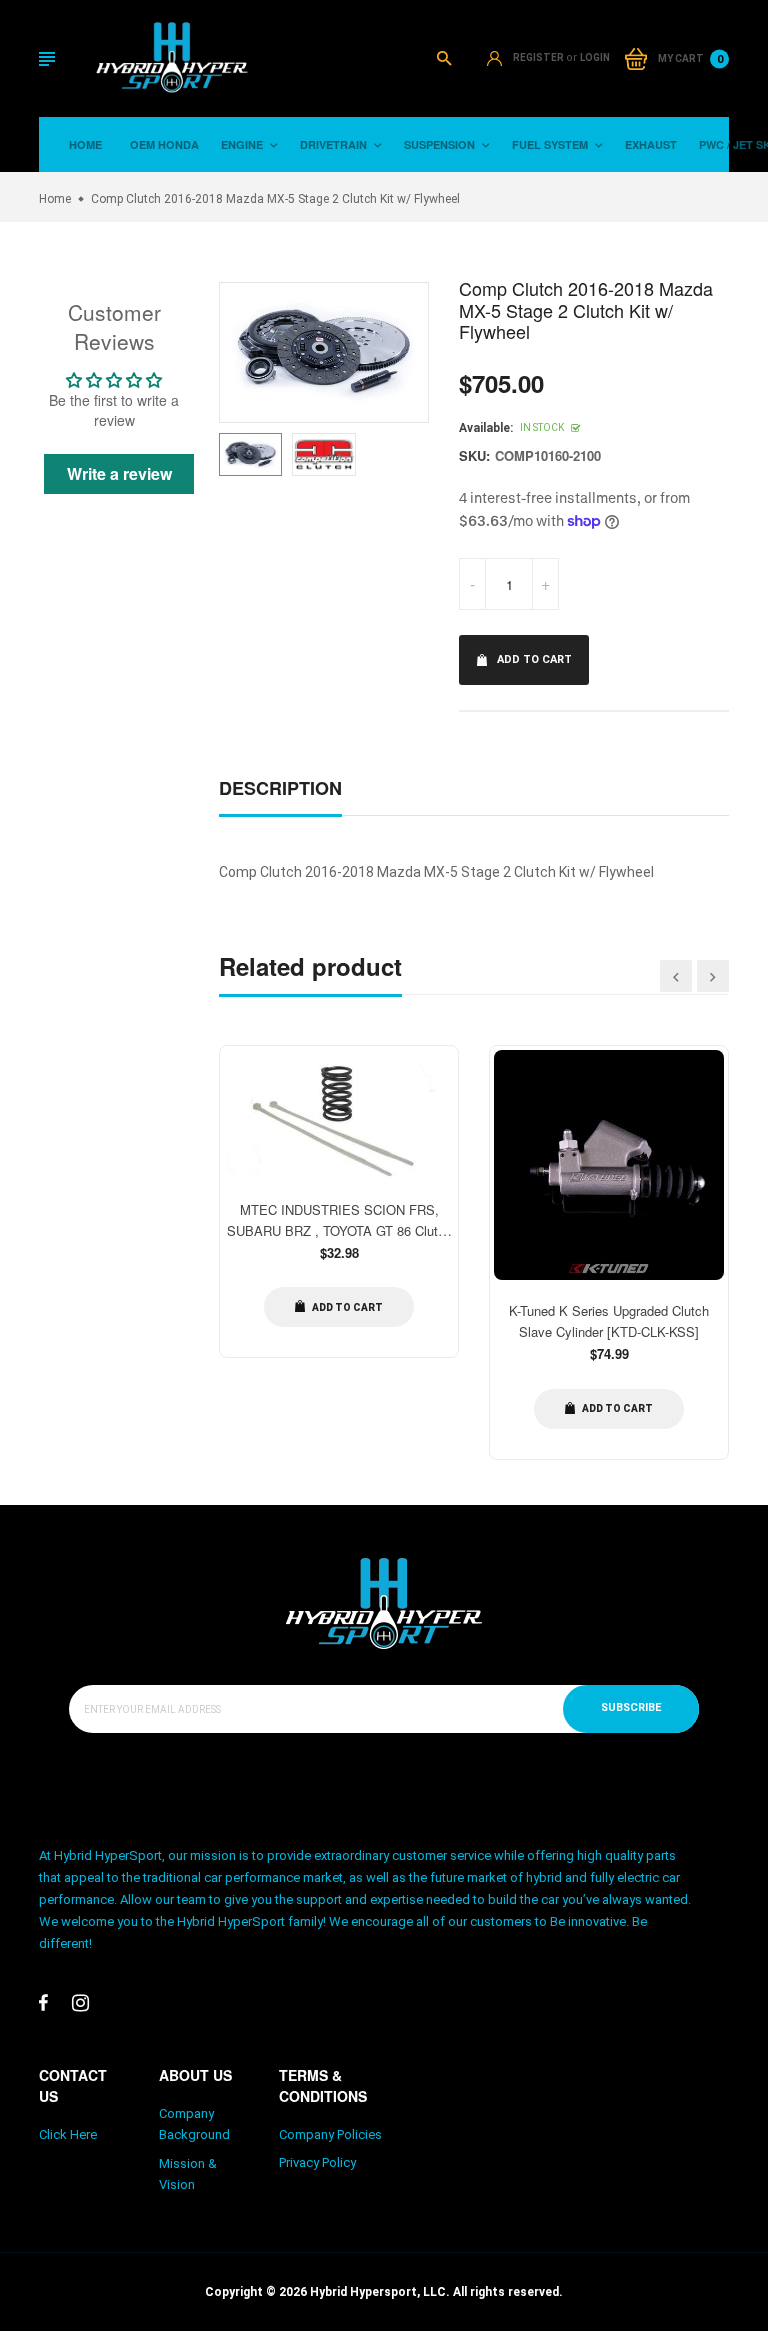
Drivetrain (335, 144)
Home (85, 144)
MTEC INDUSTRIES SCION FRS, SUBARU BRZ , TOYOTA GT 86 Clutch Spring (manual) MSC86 (339, 1230)
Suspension (441, 144)
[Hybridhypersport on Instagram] (80, 2003)
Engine (243, 144)
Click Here (68, 2134)
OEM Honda (164, 144)
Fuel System (551, 144)
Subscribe (631, 1707)
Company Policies (330, 2134)
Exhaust (651, 144)
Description (280, 788)
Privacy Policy (317, 2162)
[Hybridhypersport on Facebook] (43, 2003)
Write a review (119, 473)
